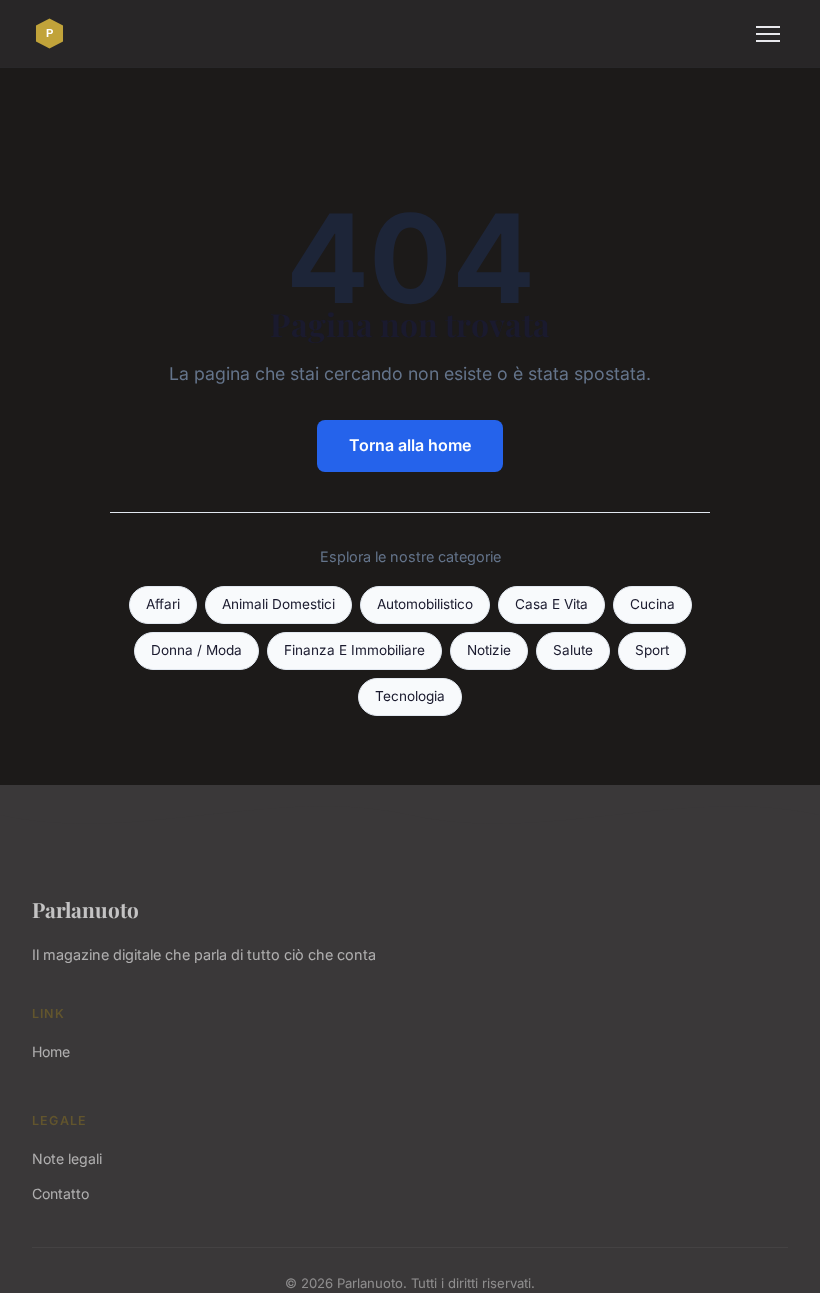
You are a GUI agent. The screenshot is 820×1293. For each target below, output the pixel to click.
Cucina (652, 604)
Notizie (489, 650)
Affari (163, 604)
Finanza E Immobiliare (354, 650)
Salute (573, 650)
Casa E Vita (551, 604)
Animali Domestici (278, 604)
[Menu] (768, 34)
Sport (652, 650)
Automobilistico (425, 604)
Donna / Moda (196, 650)
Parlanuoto (85, 909)
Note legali (67, 1158)
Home (51, 1051)
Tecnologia (410, 696)
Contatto (60, 1193)
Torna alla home (410, 445)
